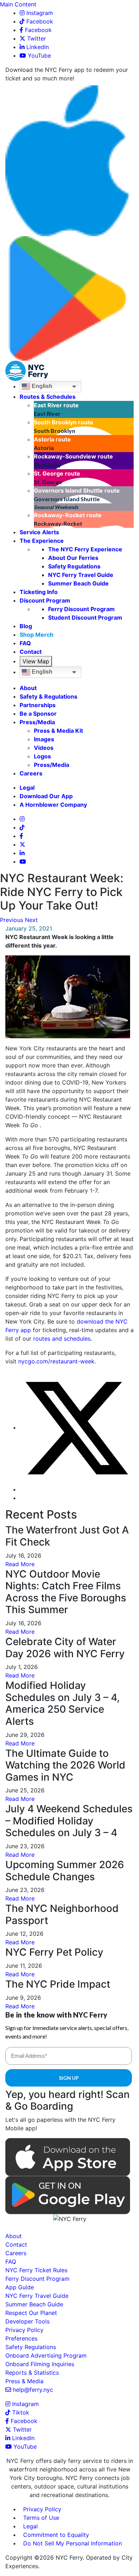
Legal (27, 788)
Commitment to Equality (56, 2535)
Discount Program (45, 600)
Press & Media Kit (58, 731)
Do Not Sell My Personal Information (73, 2543)
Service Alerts (39, 532)
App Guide (20, 2287)
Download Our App (46, 796)
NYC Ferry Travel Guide (81, 575)
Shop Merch (37, 635)
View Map (36, 661)
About (28, 688)
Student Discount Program (85, 618)
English (41, 386)
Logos (42, 756)
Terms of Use (41, 2518)
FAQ (25, 643)
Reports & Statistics (32, 2373)
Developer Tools (27, 2321)
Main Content (18, 4)
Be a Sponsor (38, 714)
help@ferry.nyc (33, 2390)
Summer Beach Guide (78, 583)
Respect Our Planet (31, 2313)
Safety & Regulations (48, 696)
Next (31, 920)
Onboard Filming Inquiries (40, 2364)
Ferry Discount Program (81, 609)
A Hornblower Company (53, 805)
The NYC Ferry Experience (85, 549)
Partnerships (38, 705)
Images (44, 739)
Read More (20, 1564)
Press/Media (37, 722)
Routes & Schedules (48, 397)
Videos (44, 748)
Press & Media (24, 2381)
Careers (31, 773)
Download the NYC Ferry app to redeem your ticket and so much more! (67, 74)
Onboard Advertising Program (46, 2355)
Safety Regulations (74, 566)
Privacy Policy (24, 2330)
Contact (31, 652)
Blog (26, 626)
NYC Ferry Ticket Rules (36, 2270)
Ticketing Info (39, 592)
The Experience (42, 541)
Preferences (21, 2338)
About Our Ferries (73, 558)
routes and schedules (62, 1339)
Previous (12, 920)
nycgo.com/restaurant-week (56, 1361)
